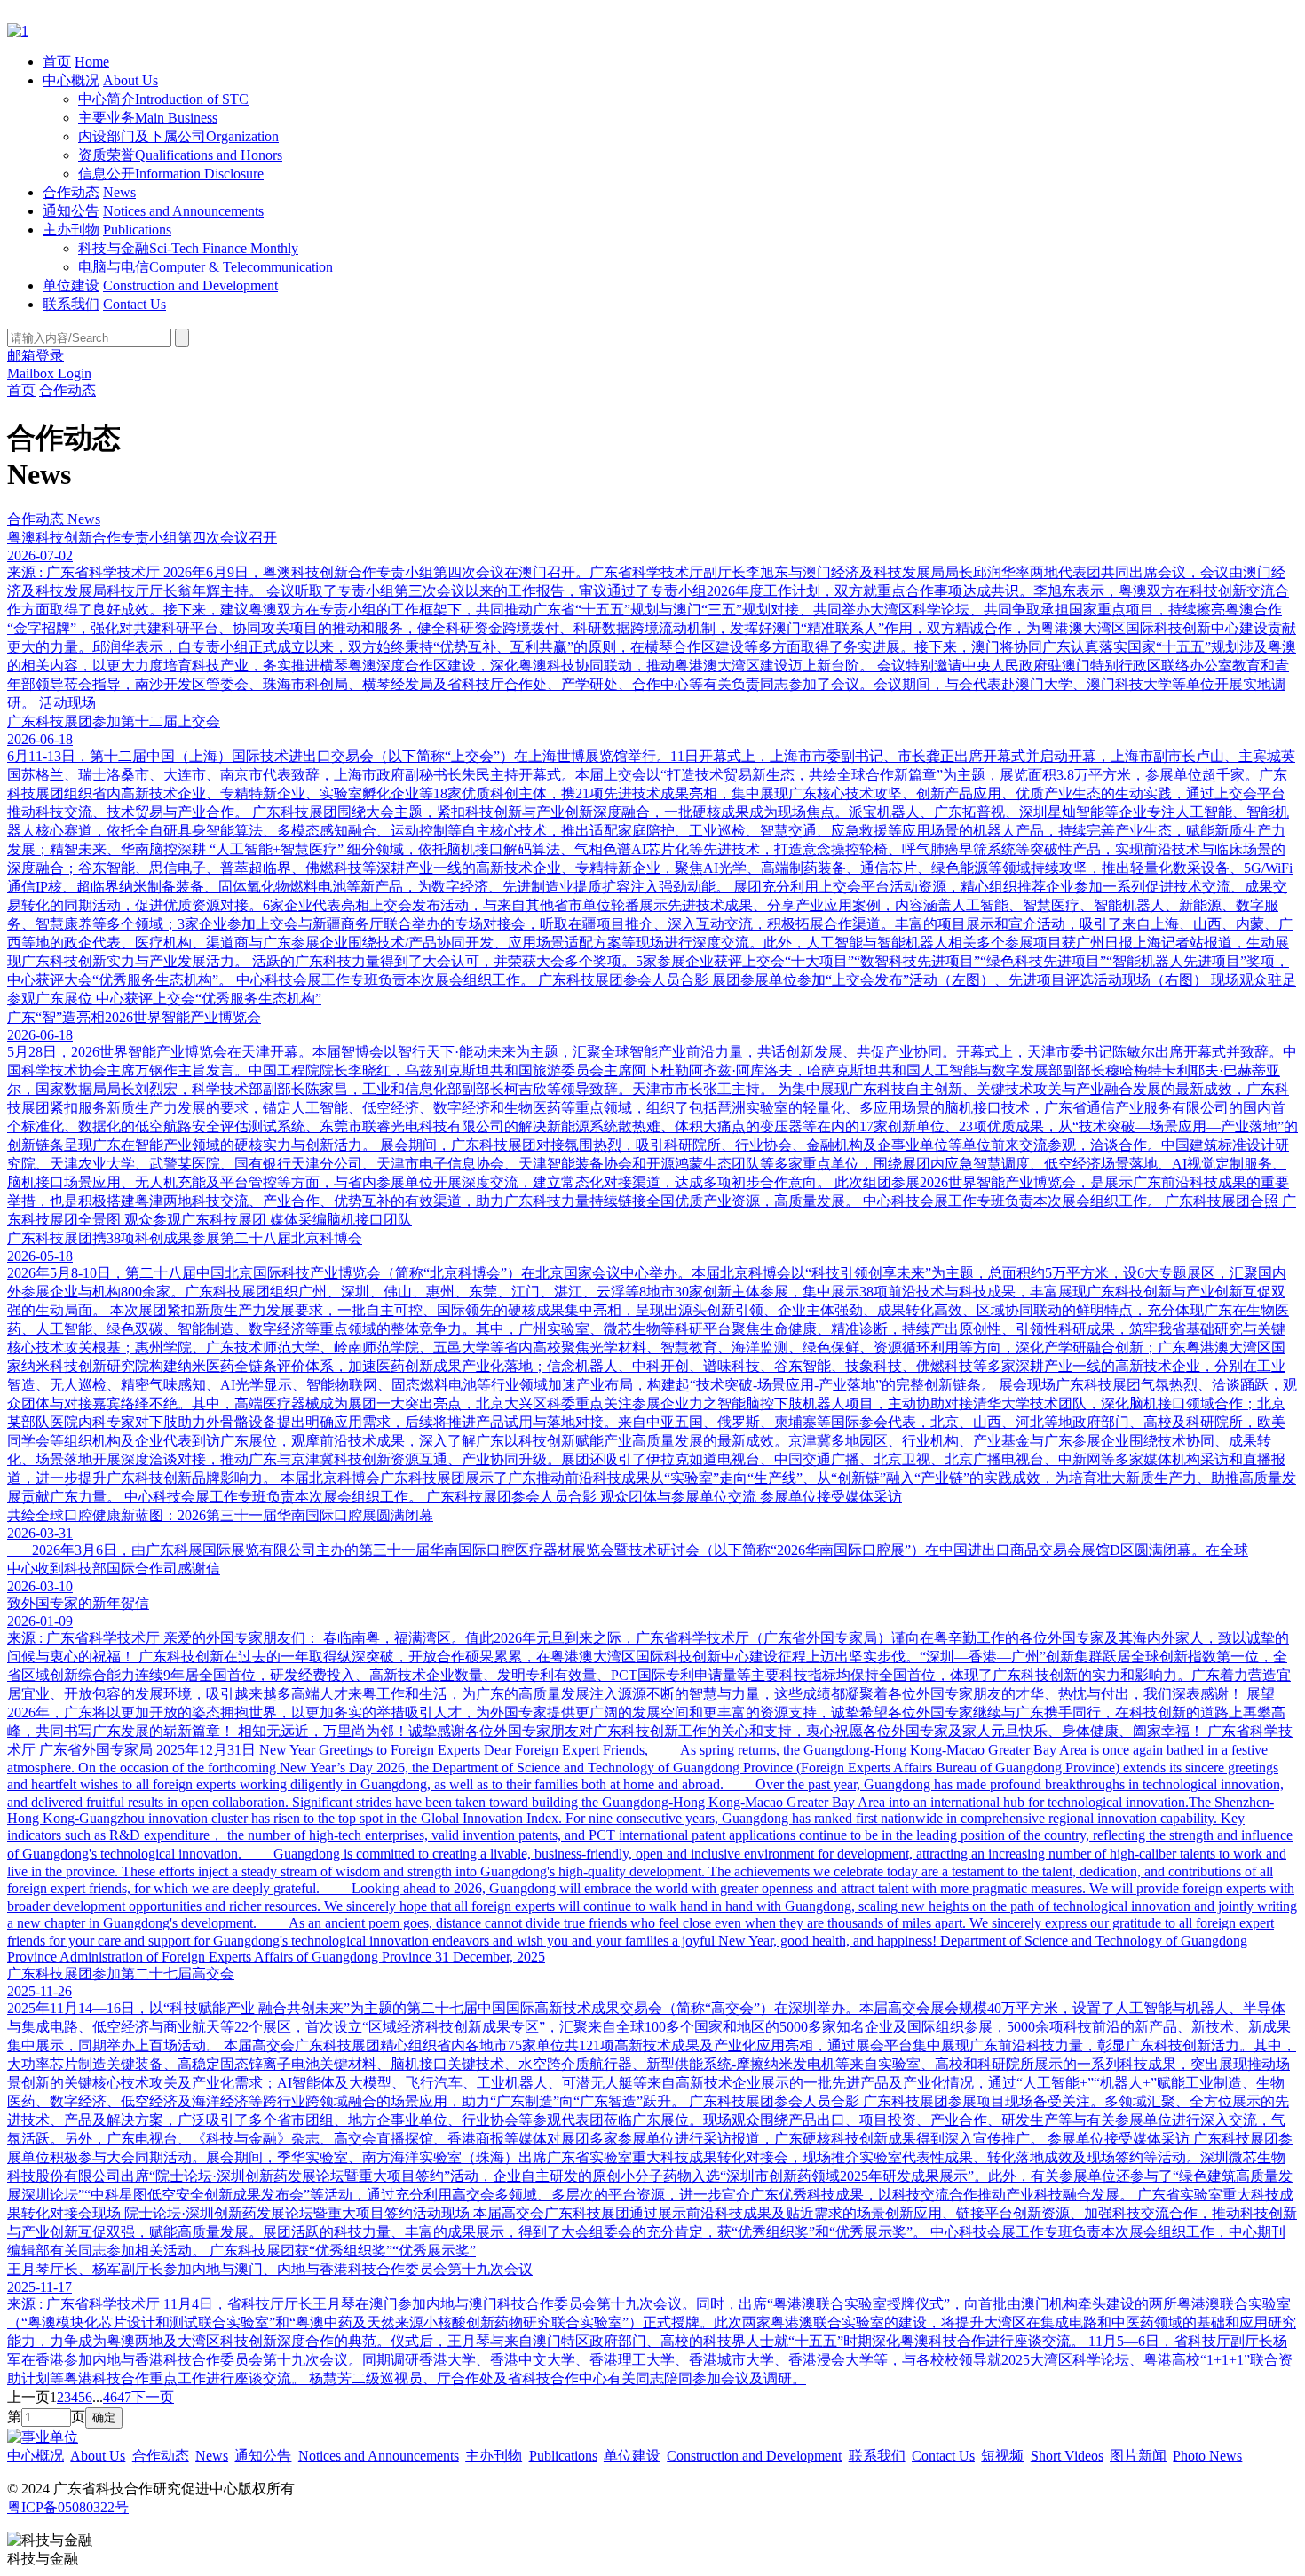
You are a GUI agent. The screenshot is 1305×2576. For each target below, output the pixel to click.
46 (110, 2397)
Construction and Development (190, 285)
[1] (18, 31)
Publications (137, 230)
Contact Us (134, 304)
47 (124, 2397)
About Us (130, 80)
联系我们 (71, 304)
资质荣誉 (180, 155)
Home (92, 62)
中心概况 (71, 80)
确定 (104, 2417)
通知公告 (71, 211)
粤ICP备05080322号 (68, 2507)
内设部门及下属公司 (178, 136)
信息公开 (171, 174)
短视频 (1002, 2456)
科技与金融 (188, 248)
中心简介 (163, 99)
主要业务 (148, 118)
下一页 (153, 2397)
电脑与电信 (206, 267)
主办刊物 (71, 230)
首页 (57, 62)
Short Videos (1067, 2456)
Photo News (1207, 2456)
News (119, 192)
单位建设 (71, 285)
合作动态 (71, 192)
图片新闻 (1138, 2456)
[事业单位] (43, 2437)
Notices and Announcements (183, 211)
